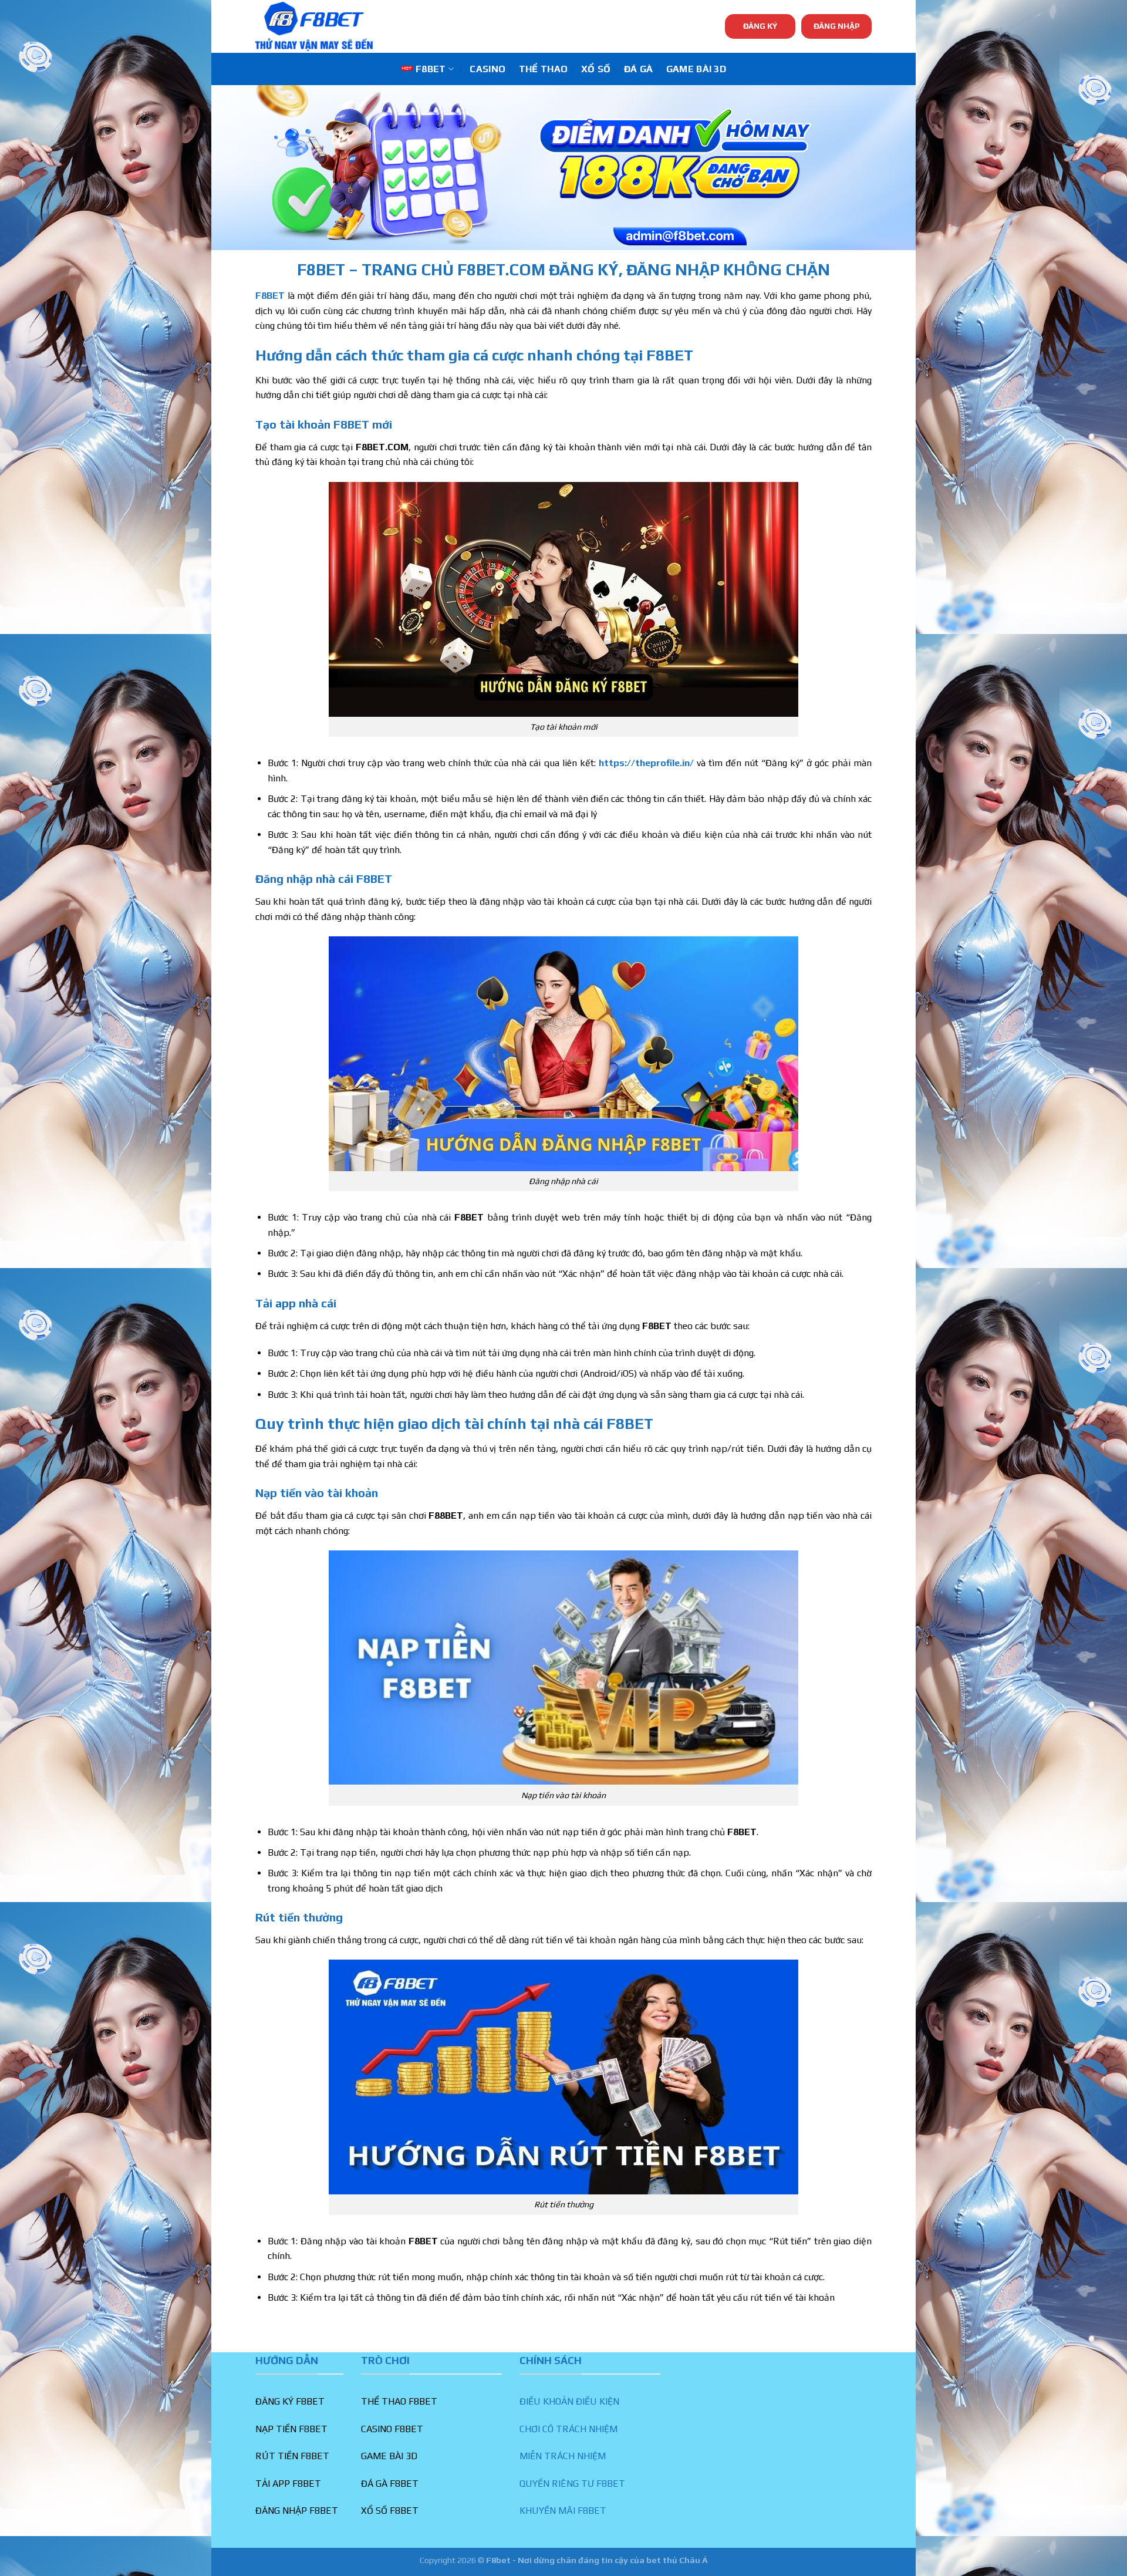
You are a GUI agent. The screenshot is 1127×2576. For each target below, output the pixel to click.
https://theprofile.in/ (646, 763)
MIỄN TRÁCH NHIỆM (563, 2456)
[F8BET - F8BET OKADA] (314, 26)
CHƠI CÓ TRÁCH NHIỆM (568, 2429)
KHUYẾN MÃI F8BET (563, 2511)
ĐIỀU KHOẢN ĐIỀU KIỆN (569, 2401)
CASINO (487, 69)
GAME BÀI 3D (696, 69)
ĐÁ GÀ (639, 69)
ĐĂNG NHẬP (837, 26)
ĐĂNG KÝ (760, 26)
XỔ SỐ (596, 69)
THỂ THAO (544, 69)
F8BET (431, 69)
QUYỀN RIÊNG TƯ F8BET (572, 2484)
